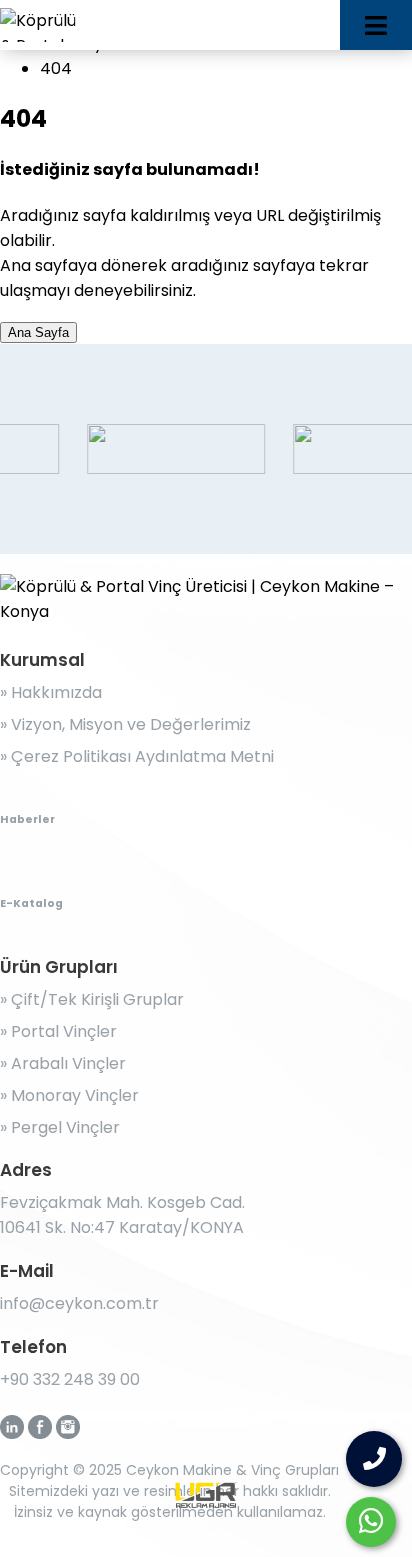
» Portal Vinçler (58, 1031)
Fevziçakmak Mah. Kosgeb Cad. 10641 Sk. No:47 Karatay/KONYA (122, 1215)
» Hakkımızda (51, 692)
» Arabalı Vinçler (63, 1063)
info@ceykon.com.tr (79, 1303)
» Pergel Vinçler (60, 1127)
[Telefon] (374, 1459)
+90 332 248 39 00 (70, 1379)
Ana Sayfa (38, 332)
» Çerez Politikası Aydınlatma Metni (137, 756)
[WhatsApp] (371, 1522)
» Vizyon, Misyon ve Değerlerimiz (125, 724)
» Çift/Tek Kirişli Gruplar (92, 999)
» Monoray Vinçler (69, 1095)
